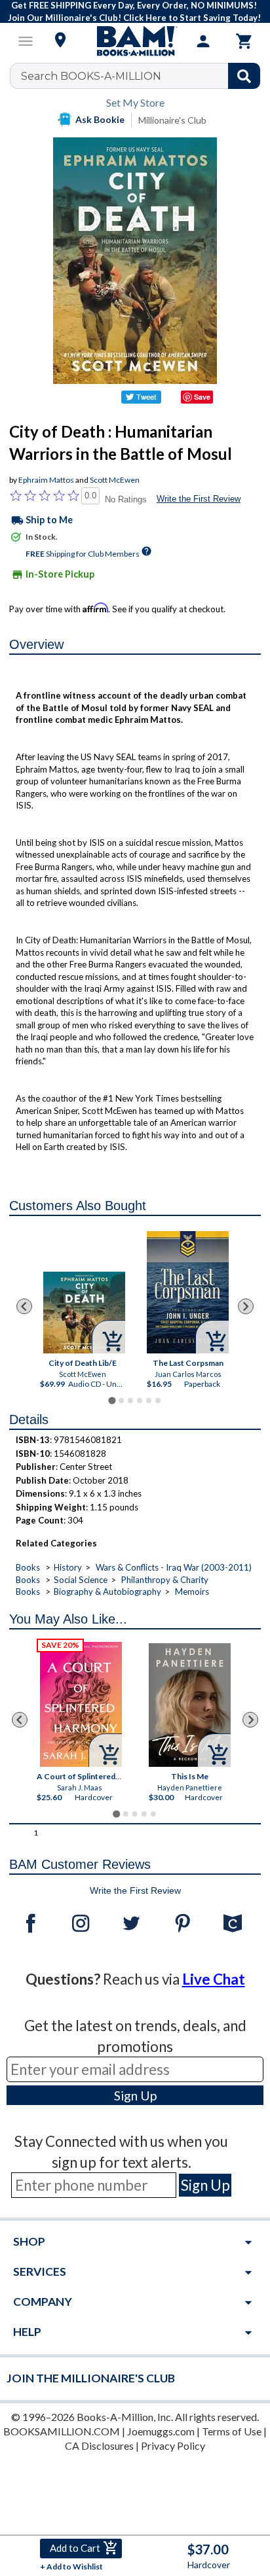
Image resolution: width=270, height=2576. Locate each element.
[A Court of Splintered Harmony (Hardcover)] (82, 1704)
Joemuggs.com (161, 2431)
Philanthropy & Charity (165, 1580)
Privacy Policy (173, 2445)
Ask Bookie (100, 119)
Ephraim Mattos (46, 480)
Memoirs (192, 1592)
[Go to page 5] (149, 1401)
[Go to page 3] (130, 1401)
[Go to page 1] (112, 1401)
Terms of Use (232, 2431)
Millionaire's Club (172, 120)
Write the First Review (199, 499)
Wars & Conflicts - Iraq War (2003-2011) (174, 1567)
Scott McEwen (115, 480)
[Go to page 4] (140, 1401)
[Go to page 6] (158, 1401)
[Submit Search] (244, 76)
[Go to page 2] (121, 1401)
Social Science (81, 1580)
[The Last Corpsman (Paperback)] (188, 1292)
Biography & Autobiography (107, 1592)
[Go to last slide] (24, 1306)
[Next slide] (246, 1306)
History (68, 1567)
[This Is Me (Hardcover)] (190, 1705)
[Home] (135, 41)
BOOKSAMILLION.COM (62, 2431)
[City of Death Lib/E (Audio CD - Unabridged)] (84, 1313)
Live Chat (214, 1979)
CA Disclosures (99, 2445)
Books (28, 1567)
